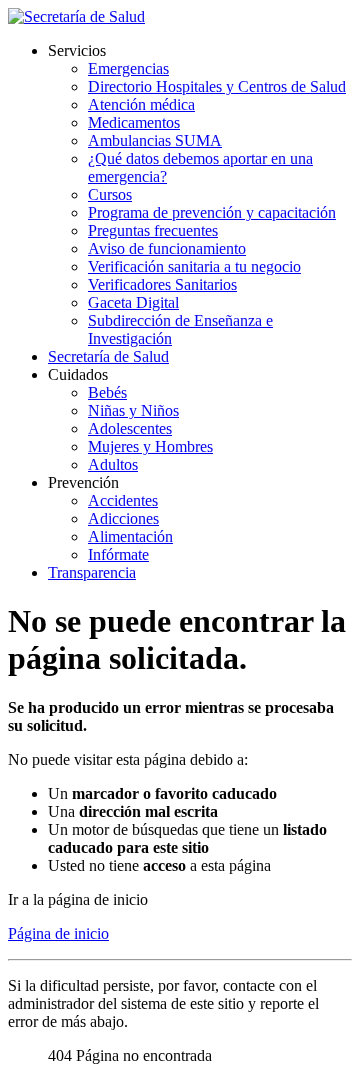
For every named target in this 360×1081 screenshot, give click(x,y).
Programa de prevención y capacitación (212, 212)
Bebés (107, 392)
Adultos (113, 464)
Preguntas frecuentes (153, 230)
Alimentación (130, 536)
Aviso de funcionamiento (167, 248)
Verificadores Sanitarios (162, 284)
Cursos (110, 194)
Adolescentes (130, 428)
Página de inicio (58, 933)
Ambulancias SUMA (155, 140)
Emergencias (128, 68)
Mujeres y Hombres (150, 446)
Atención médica (141, 104)
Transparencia (92, 572)
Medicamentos (134, 122)
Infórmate (118, 554)
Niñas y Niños (133, 410)
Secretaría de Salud (108, 356)
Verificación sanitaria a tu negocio (194, 266)
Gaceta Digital (133, 302)
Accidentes (123, 500)
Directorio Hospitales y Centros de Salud (217, 86)
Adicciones (123, 518)
